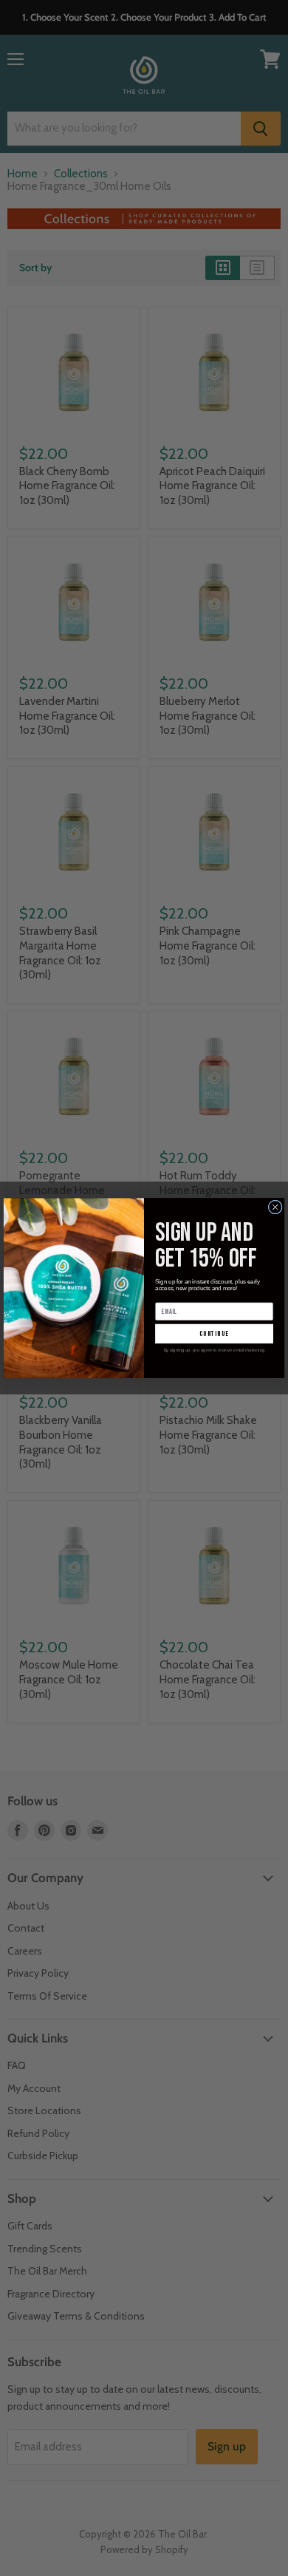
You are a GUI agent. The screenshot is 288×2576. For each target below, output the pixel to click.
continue (214, 1334)
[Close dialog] (275, 1207)
